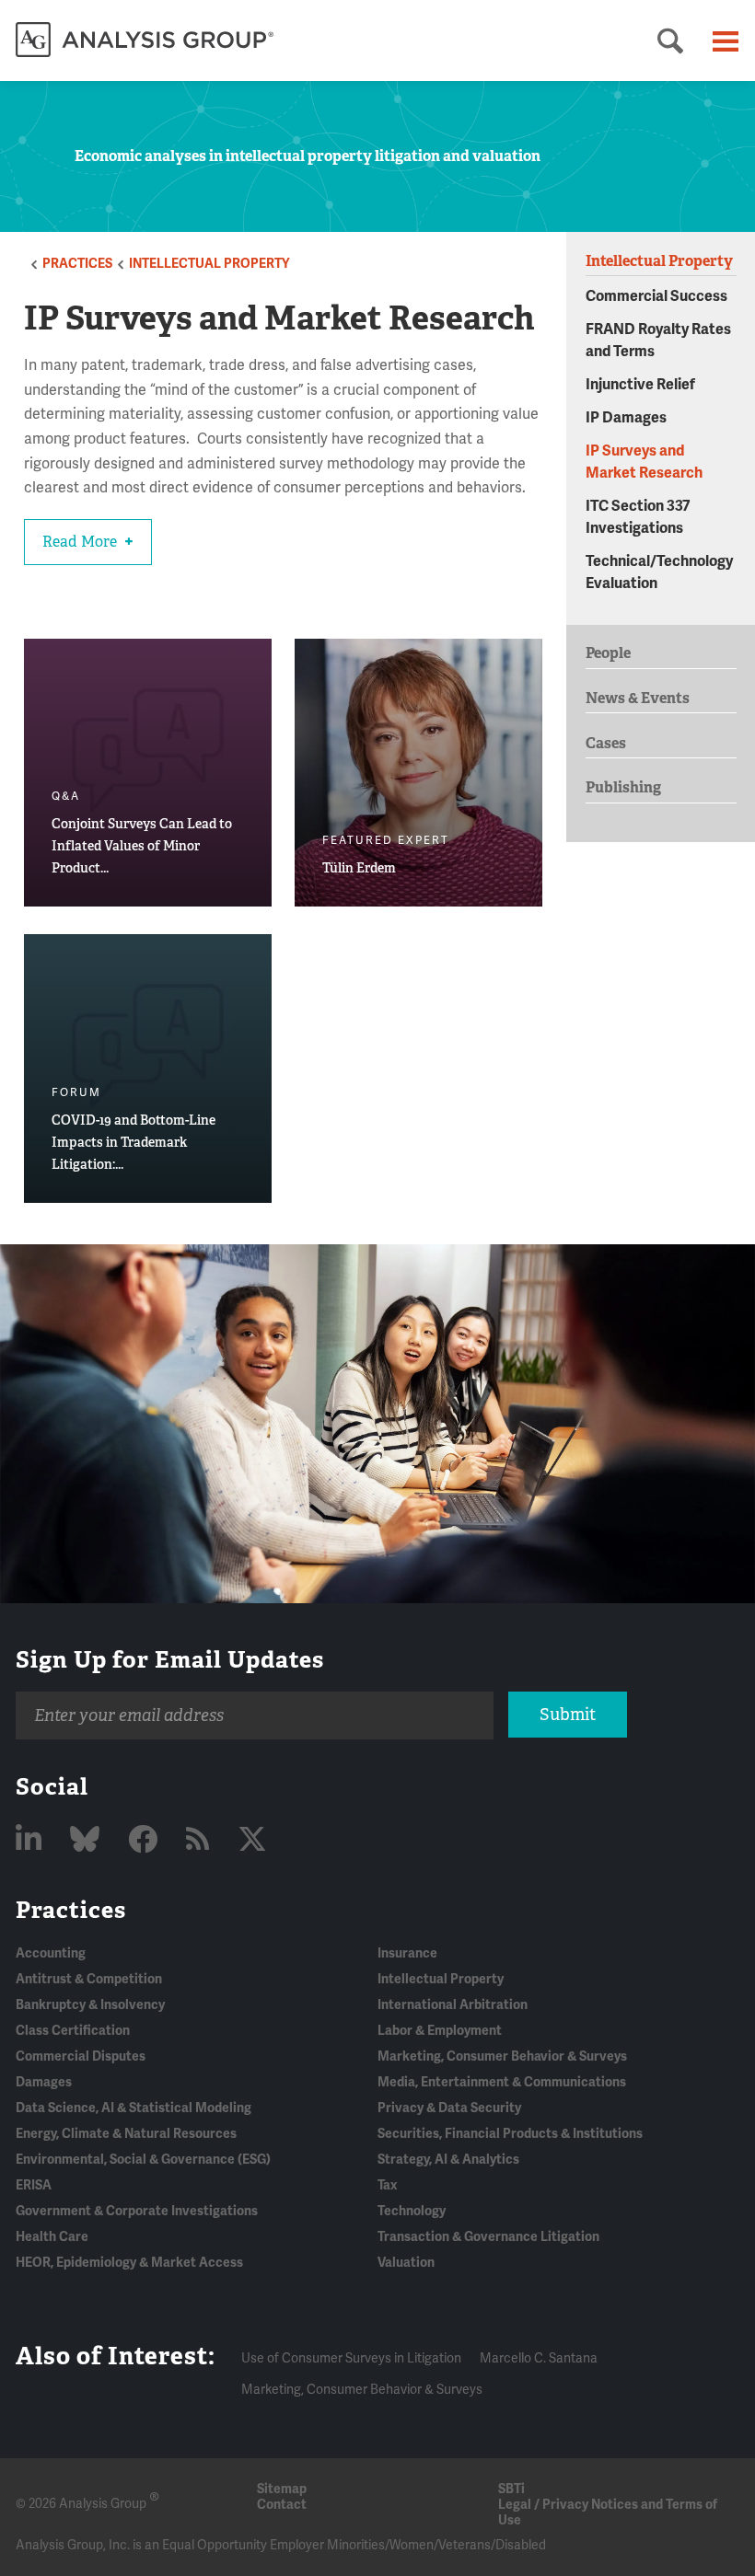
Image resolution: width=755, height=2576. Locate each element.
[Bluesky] (88, 1840)
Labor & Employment (440, 2031)
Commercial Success (656, 296)
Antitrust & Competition (89, 1979)
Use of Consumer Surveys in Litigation (351, 2358)
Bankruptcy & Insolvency (90, 2005)
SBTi (511, 2489)
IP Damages (626, 418)
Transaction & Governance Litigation (488, 2237)
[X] (252, 1840)
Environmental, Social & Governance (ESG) (143, 2160)
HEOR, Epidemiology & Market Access (129, 2263)
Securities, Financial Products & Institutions (510, 2134)
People (608, 653)
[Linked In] (32, 1840)
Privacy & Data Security (449, 2108)
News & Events (638, 698)
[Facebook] (146, 1840)
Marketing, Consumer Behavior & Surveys (502, 2056)
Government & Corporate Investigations (137, 2211)
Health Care (52, 2237)
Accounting (51, 1953)
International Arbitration (453, 2005)
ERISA (34, 2185)
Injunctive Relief (640, 385)
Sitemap (282, 2489)
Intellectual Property (209, 264)
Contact (282, 2505)
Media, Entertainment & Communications (502, 2082)
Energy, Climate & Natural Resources (126, 2134)
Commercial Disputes (81, 2056)
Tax (387, 2185)
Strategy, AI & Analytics (448, 2160)
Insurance (407, 1953)
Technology (412, 2211)
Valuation (406, 2263)
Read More (81, 542)
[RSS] (201, 1840)
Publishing (623, 787)
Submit (568, 1715)
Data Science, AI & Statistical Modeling (134, 2108)
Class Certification (73, 2031)
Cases (606, 743)
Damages (44, 2082)
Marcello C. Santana (539, 2358)
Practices (77, 264)
